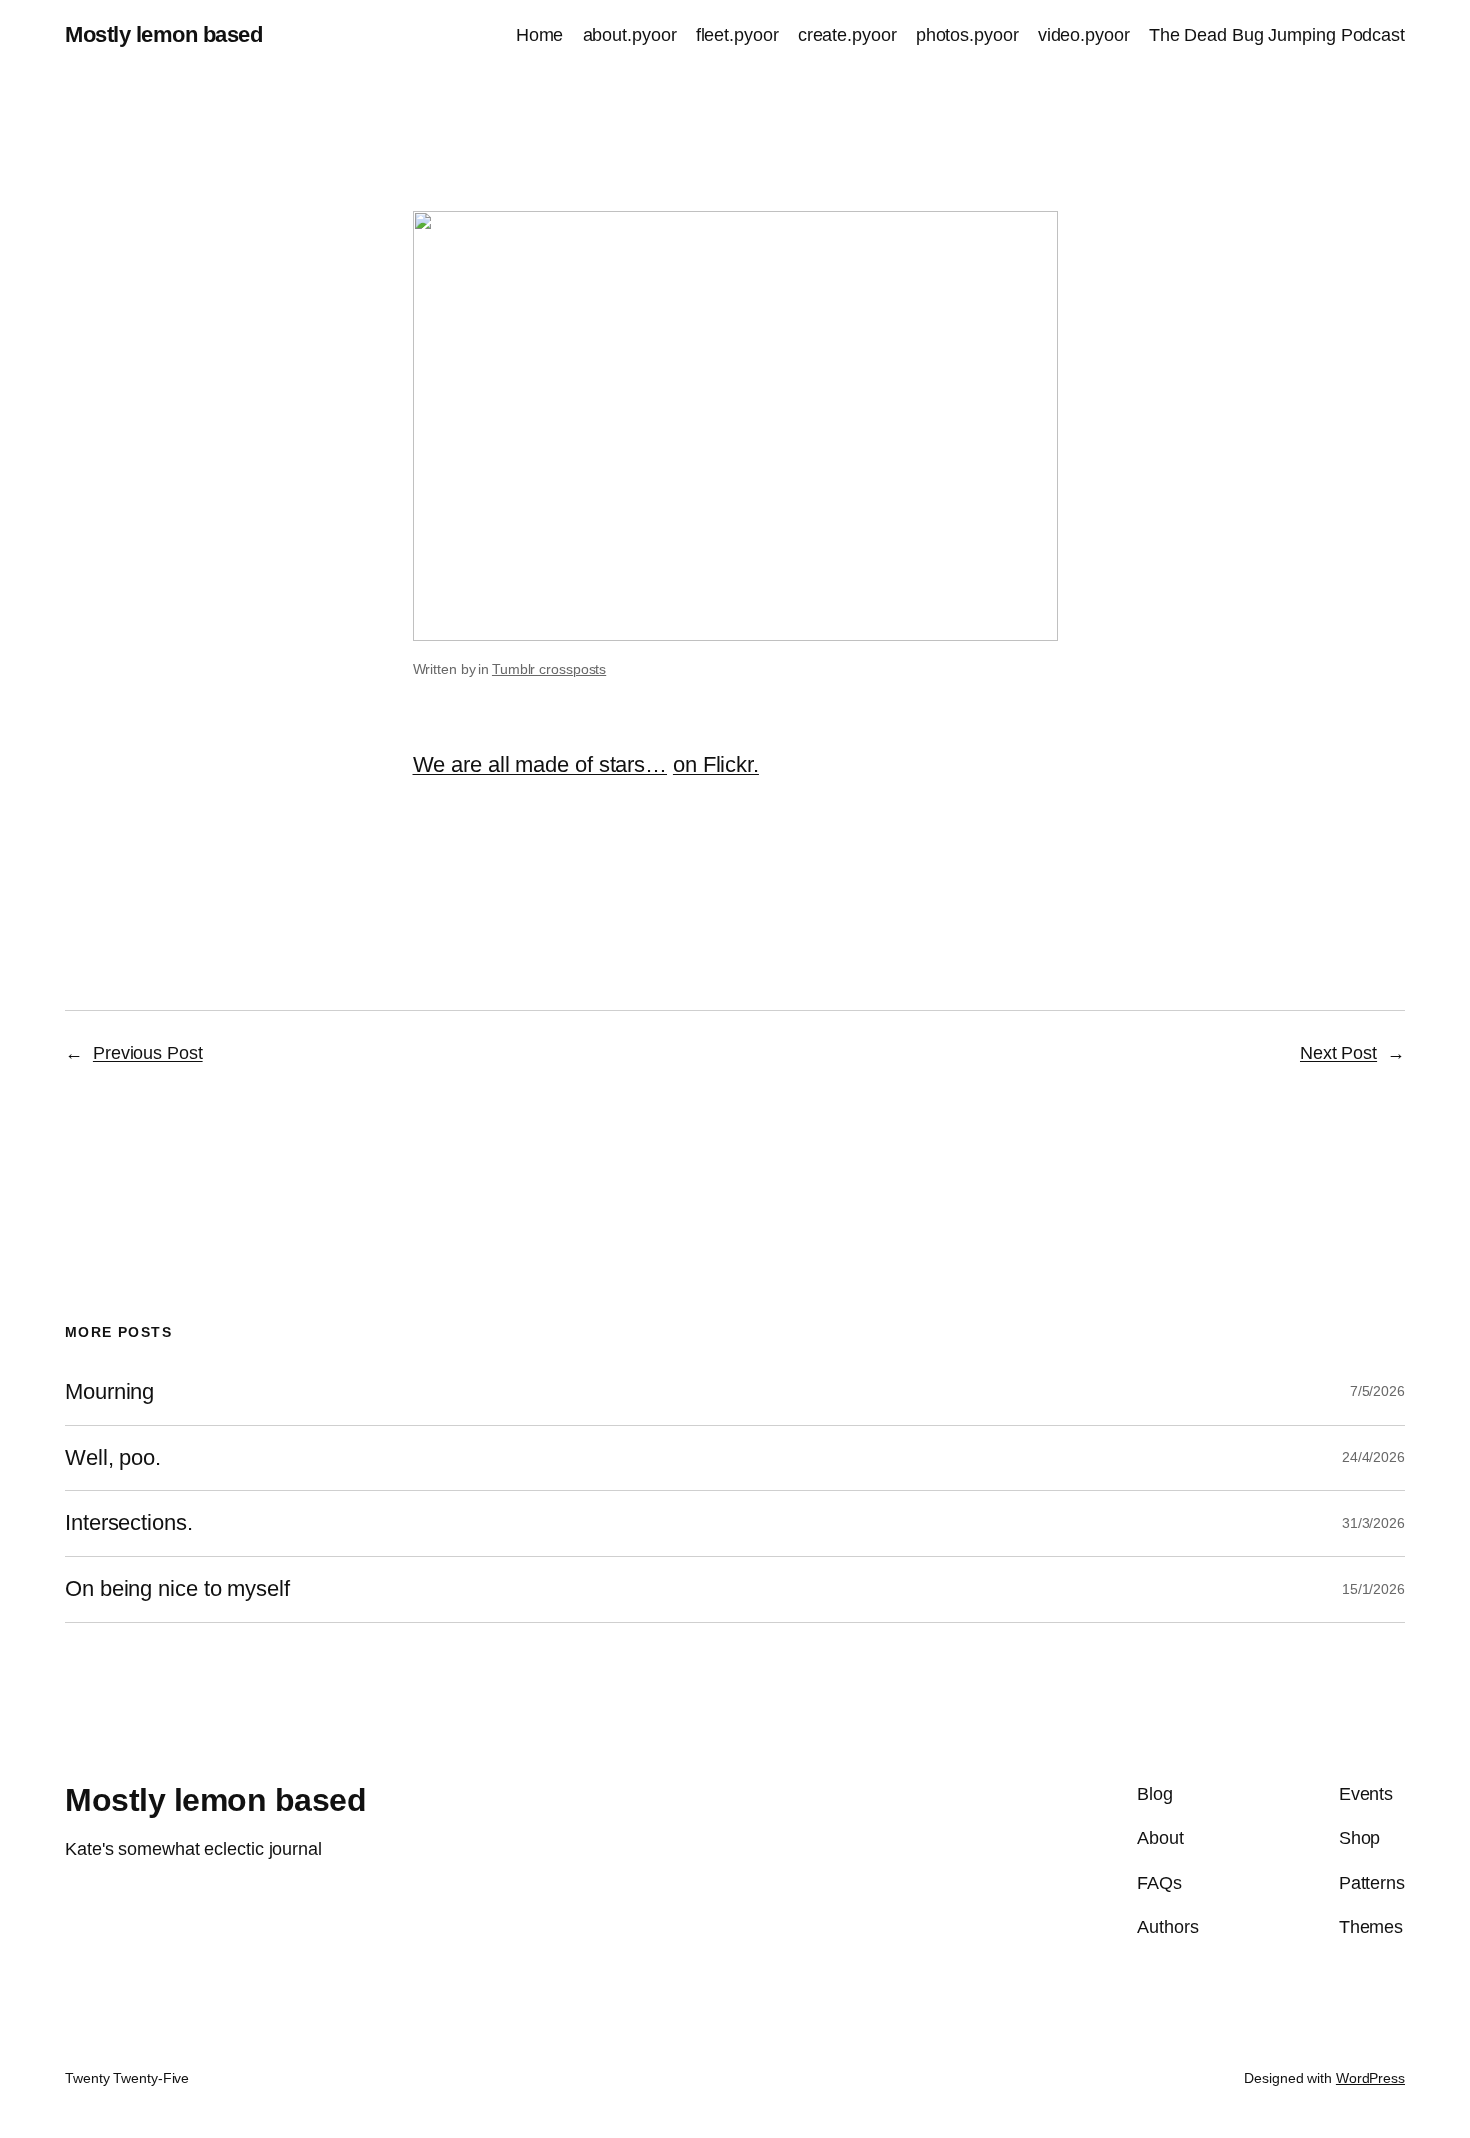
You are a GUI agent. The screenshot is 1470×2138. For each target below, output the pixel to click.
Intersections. (129, 1523)
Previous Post (148, 1053)
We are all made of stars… (540, 764)
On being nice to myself (177, 1589)
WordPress (1370, 2078)
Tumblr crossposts (549, 669)
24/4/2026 (1373, 1457)
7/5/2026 (1377, 1391)
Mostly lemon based (163, 34)
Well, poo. (113, 1458)
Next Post (1338, 1053)
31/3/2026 (1373, 1523)
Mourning (109, 1392)
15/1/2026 (1373, 1589)
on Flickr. (716, 764)
